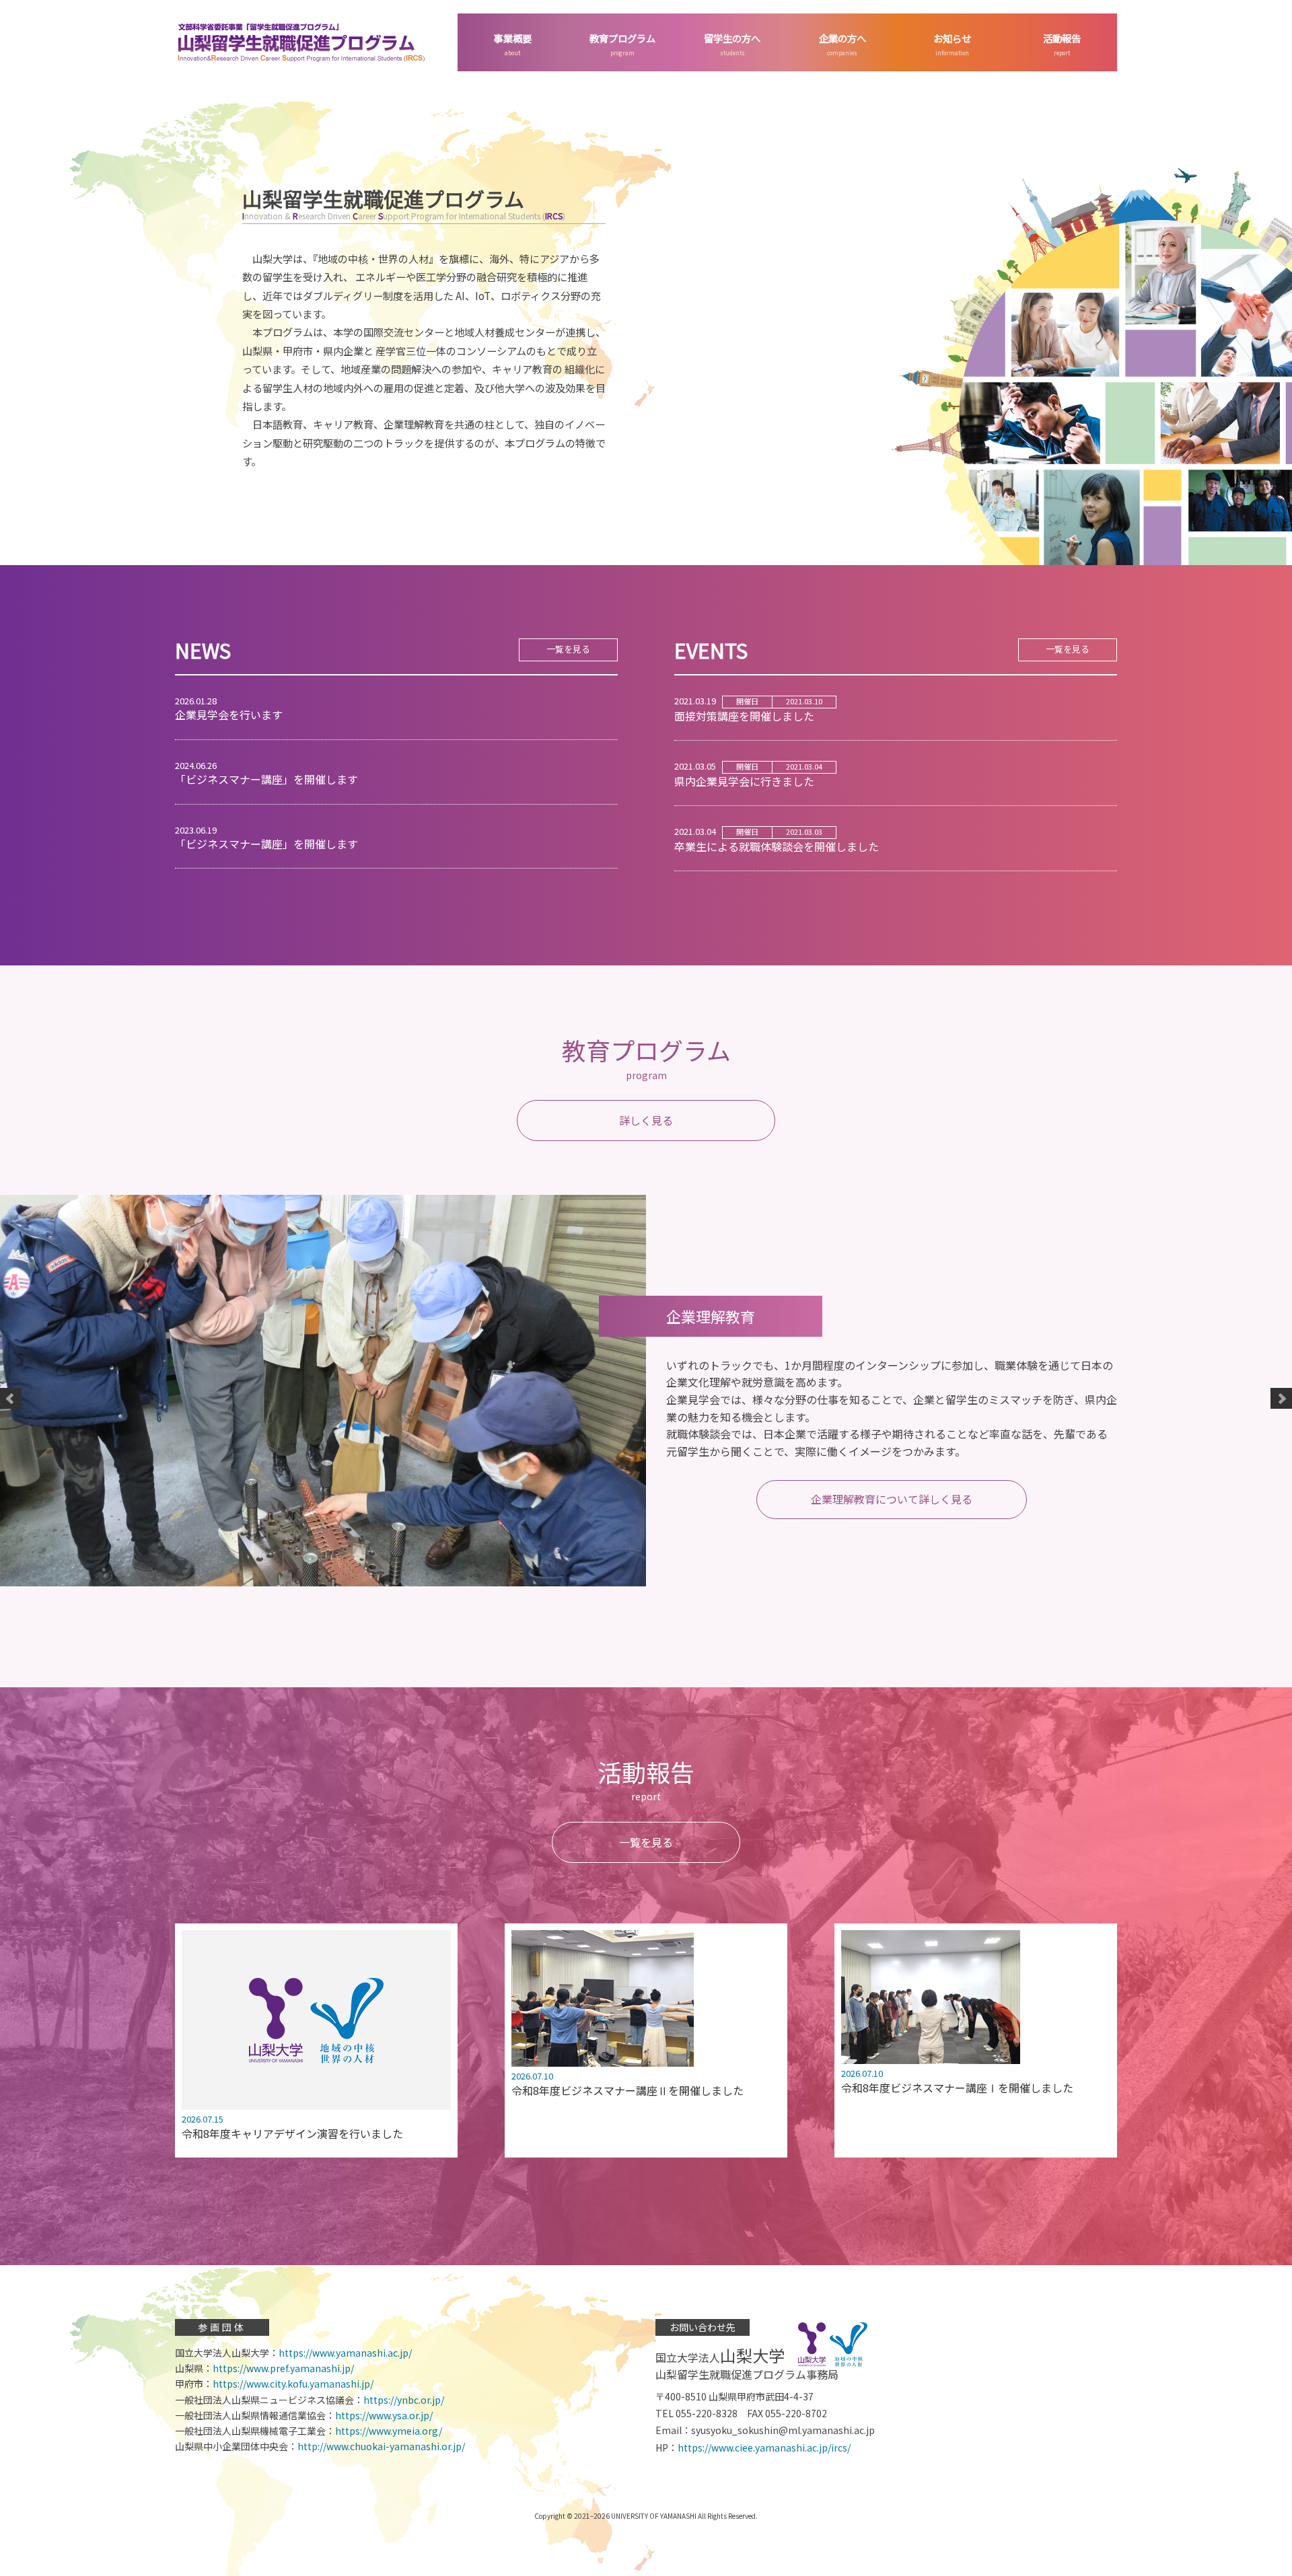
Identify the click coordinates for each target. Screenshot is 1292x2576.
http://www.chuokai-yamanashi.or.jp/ (381, 2446)
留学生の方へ (732, 38)
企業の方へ (842, 38)
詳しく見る (646, 1120)
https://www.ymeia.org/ (389, 2431)
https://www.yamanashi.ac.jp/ (345, 2353)
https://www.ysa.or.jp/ (384, 2415)
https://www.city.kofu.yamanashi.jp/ (293, 2384)
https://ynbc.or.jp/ (404, 2400)
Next (1281, 1399)
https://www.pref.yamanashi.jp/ (283, 2368)
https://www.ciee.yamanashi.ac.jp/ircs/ (764, 2448)
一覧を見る (568, 649)
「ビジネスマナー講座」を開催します (266, 773)
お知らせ (952, 38)
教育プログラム (622, 38)
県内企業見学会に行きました (748, 774)
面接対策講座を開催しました (748, 709)
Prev (11, 1399)
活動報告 (1062, 38)
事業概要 (513, 38)
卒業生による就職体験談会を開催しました (777, 840)
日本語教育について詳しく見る (892, 1482)
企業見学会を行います (229, 708)
